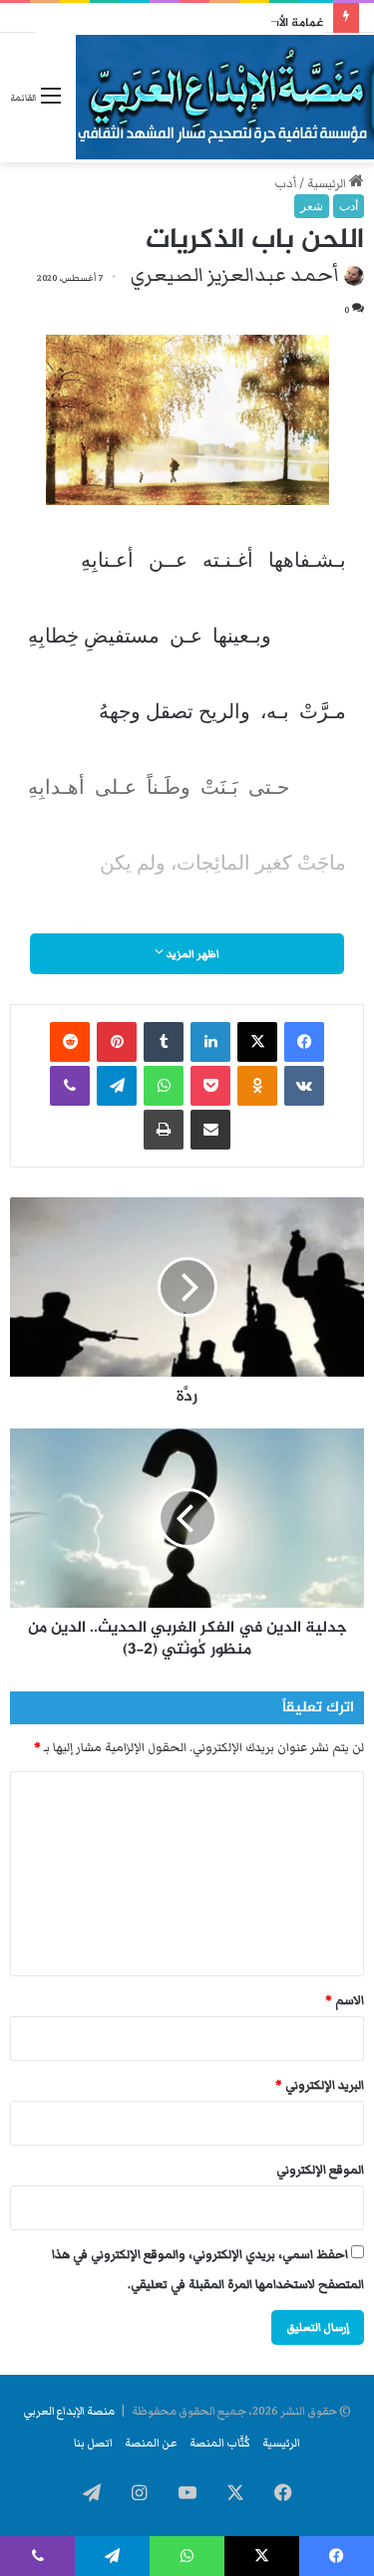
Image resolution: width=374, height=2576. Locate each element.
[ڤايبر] (70, 1086)
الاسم (345, 2001)
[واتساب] (164, 1086)
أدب (285, 184)
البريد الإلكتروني (320, 2085)
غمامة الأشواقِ (287, 23)
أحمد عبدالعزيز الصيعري (235, 275)
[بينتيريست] (117, 1042)
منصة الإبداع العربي (69, 2411)
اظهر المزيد (191, 954)
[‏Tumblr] (164, 1042)
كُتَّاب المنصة (220, 2443)
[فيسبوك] (304, 1042)
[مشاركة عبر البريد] (210, 1130)
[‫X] (257, 1042)
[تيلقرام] (117, 1086)
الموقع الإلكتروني (320, 2170)
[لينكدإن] (210, 1042)
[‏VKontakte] (304, 1086)
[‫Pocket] (210, 1086)
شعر (312, 206)
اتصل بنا (93, 2443)
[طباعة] (164, 1130)
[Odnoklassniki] (257, 1086)
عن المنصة (151, 2443)
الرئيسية (328, 184)
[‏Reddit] (70, 1042)
